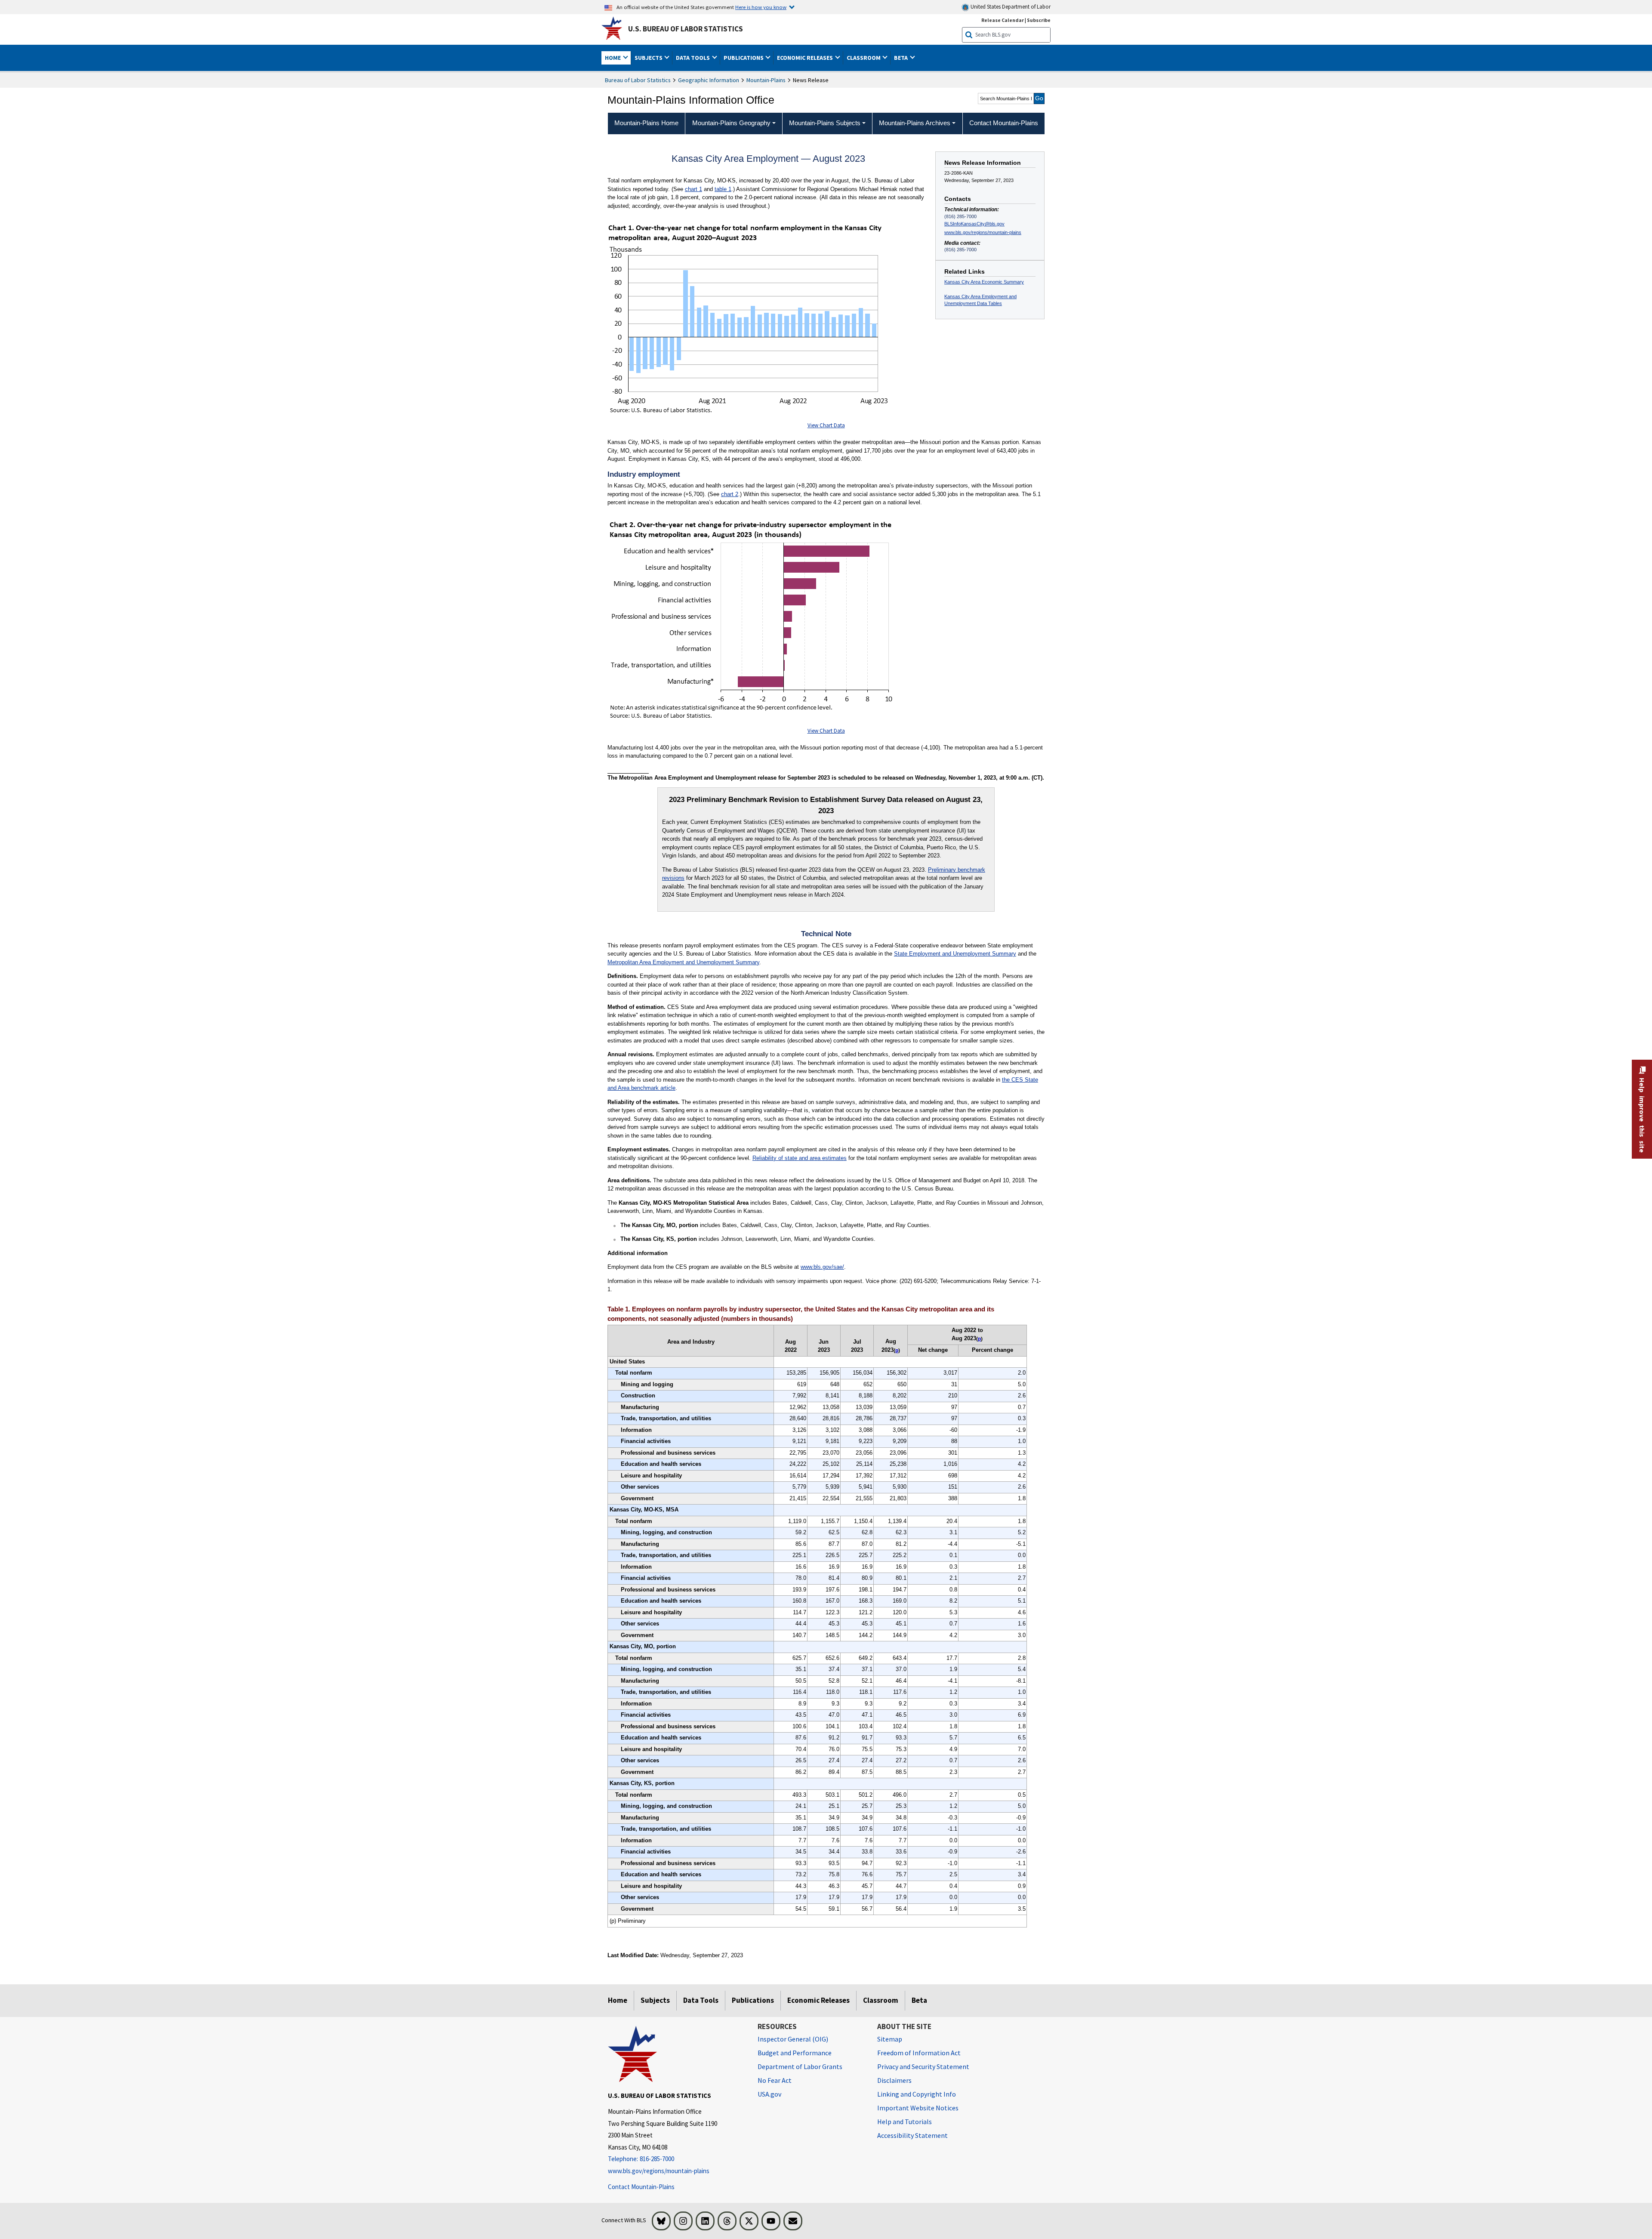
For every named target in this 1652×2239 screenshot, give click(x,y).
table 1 (723, 189)
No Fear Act (775, 2080)
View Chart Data (826, 425)
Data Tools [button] (693, 58)
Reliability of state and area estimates (800, 1158)
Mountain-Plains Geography (731, 123)
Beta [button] (902, 58)
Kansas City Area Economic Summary (984, 282)
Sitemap (890, 2039)
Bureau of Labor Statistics (638, 80)
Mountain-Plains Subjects (825, 123)
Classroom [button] (864, 58)
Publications (753, 2000)
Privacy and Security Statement (923, 2066)
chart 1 (693, 189)
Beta (919, 2000)
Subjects (655, 2000)
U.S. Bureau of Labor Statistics (686, 29)
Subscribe (1039, 20)
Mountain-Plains (766, 80)
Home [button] (613, 58)
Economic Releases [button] (806, 58)
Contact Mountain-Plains (641, 2187)
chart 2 (730, 494)
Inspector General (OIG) (793, 2039)
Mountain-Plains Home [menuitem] (646, 123)
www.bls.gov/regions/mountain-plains (983, 232)
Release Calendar (1003, 20)
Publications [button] (744, 58)
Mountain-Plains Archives (915, 123)
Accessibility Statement (912, 2135)
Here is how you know (761, 7)
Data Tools (701, 2000)
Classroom (881, 2000)
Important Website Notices (918, 2108)
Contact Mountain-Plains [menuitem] (1004, 123)
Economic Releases (818, 2000)
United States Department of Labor (1010, 7)
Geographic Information (709, 80)
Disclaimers (894, 2080)
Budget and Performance (795, 2053)
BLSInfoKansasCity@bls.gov (974, 224)
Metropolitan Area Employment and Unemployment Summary (683, 962)
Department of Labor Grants (800, 2066)
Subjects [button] (649, 58)
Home (618, 2000)
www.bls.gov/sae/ (822, 1267)
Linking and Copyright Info (917, 2094)
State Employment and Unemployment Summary (955, 954)
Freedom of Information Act (919, 2053)
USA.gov (769, 2094)
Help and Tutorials (905, 2122)
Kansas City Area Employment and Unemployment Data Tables (980, 300)
